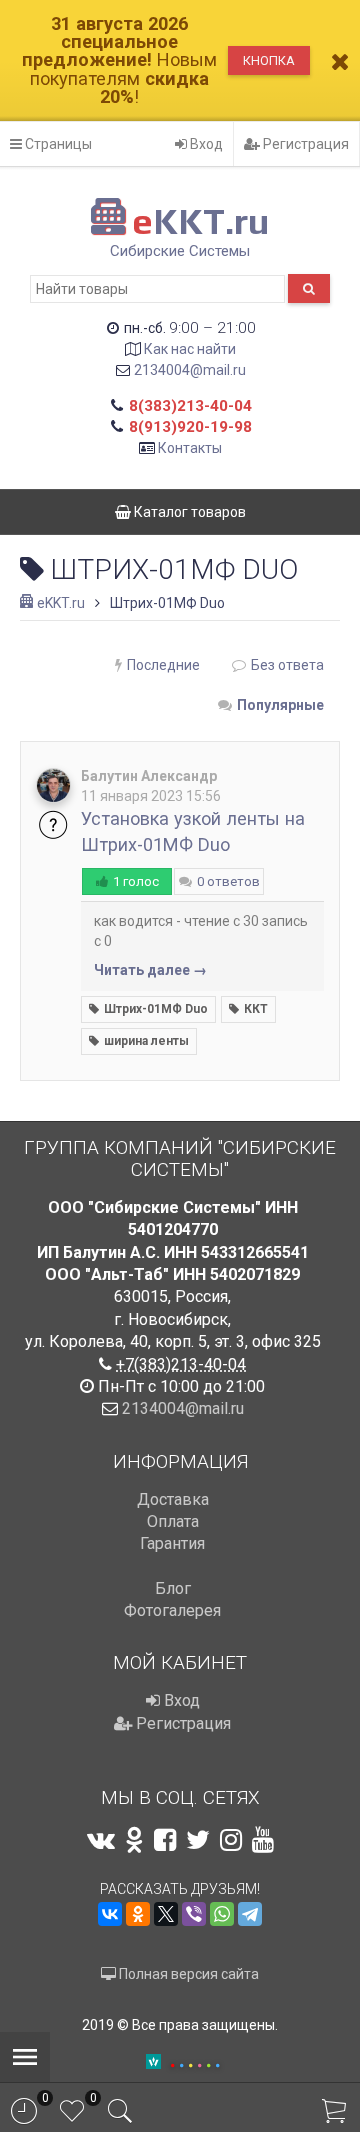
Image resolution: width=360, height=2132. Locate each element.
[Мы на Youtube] (263, 1840)
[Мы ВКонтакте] (101, 1840)
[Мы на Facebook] (165, 1840)
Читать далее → (150, 970)
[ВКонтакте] (110, 1914)
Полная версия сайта (187, 1974)
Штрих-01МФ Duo (156, 1009)
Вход (205, 144)
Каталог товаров (188, 512)
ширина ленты (146, 1041)
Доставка (173, 1499)
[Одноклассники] (138, 1914)
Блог (173, 1588)
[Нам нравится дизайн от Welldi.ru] (153, 2063)
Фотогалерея (172, 1610)
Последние (163, 665)
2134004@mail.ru (190, 370)
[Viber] (194, 1914)
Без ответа (287, 665)
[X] (166, 1914)
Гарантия (172, 1543)
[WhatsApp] (222, 1914)
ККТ (256, 1009)
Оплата (173, 1521)
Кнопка (269, 60)
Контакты (190, 448)
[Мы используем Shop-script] (195, 2062)
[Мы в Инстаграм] (231, 1840)
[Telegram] (250, 1914)
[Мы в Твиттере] (198, 1840)
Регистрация (304, 144)
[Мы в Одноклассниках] (134, 1840)
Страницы (57, 144)
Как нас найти (190, 349)
